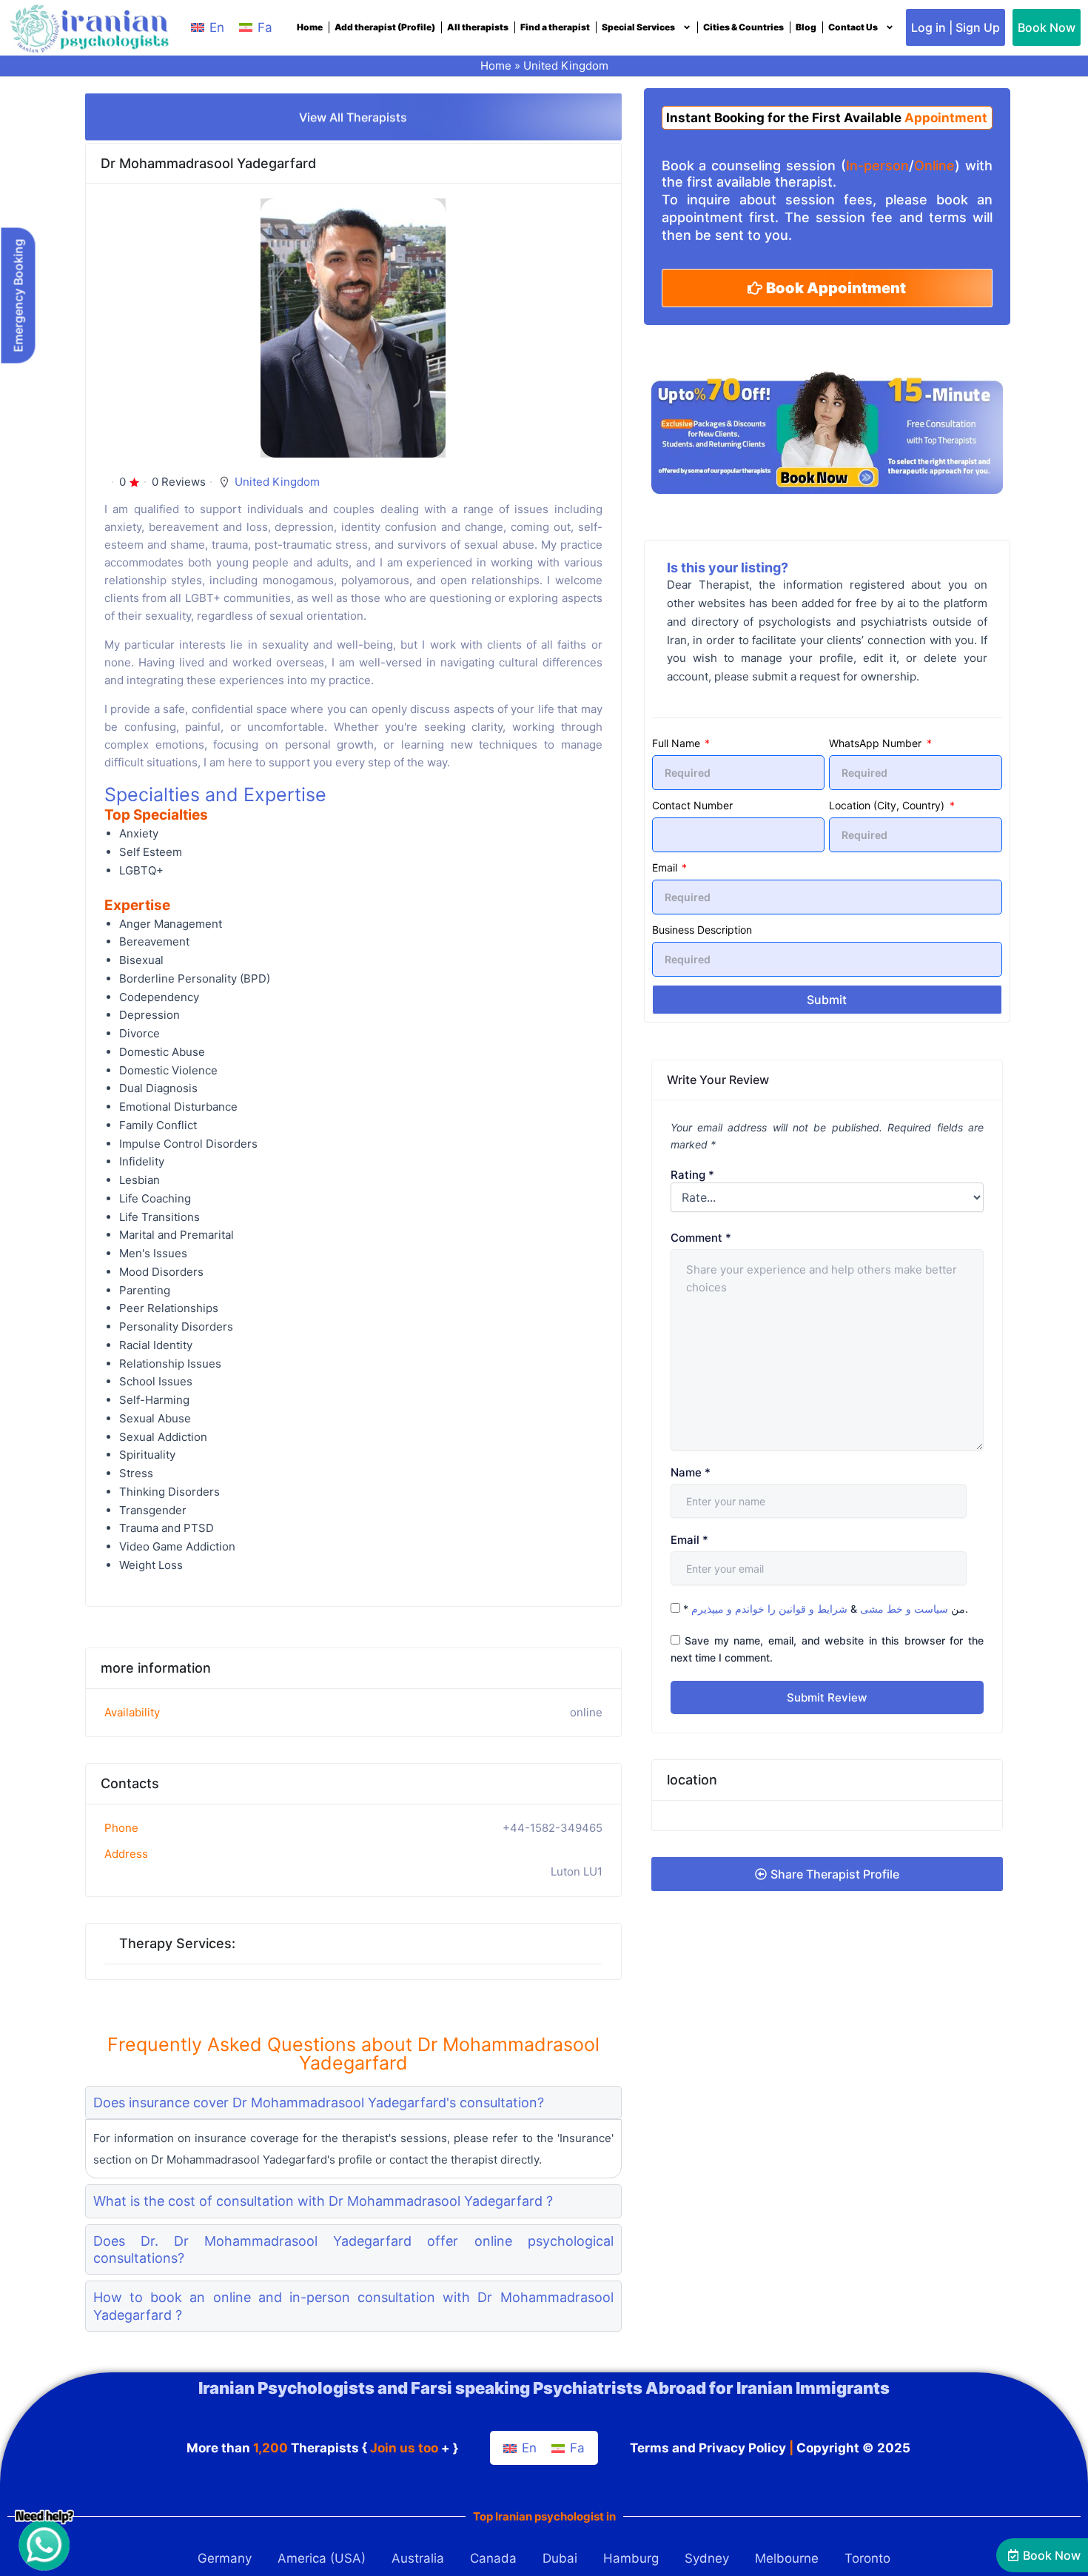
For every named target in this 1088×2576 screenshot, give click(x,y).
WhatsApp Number (877, 743)
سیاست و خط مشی (904, 1609)
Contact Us (853, 27)
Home (310, 27)
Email (666, 867)
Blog (806, 27)
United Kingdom (566, 66)
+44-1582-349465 (553, 1828)
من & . (826, 1609)
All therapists (478, 27)
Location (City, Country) (888, 805)
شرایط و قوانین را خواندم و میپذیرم (769, 1609)
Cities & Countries (743, 27)
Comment (701, 1238)
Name (691, 1472)
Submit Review (827, 1697)
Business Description (702, 930)
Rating (692, 1175)
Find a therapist (555, 27)
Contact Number (692, 805)
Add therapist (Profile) (385, 27)
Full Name (678, 743)
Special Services (638, 27)
